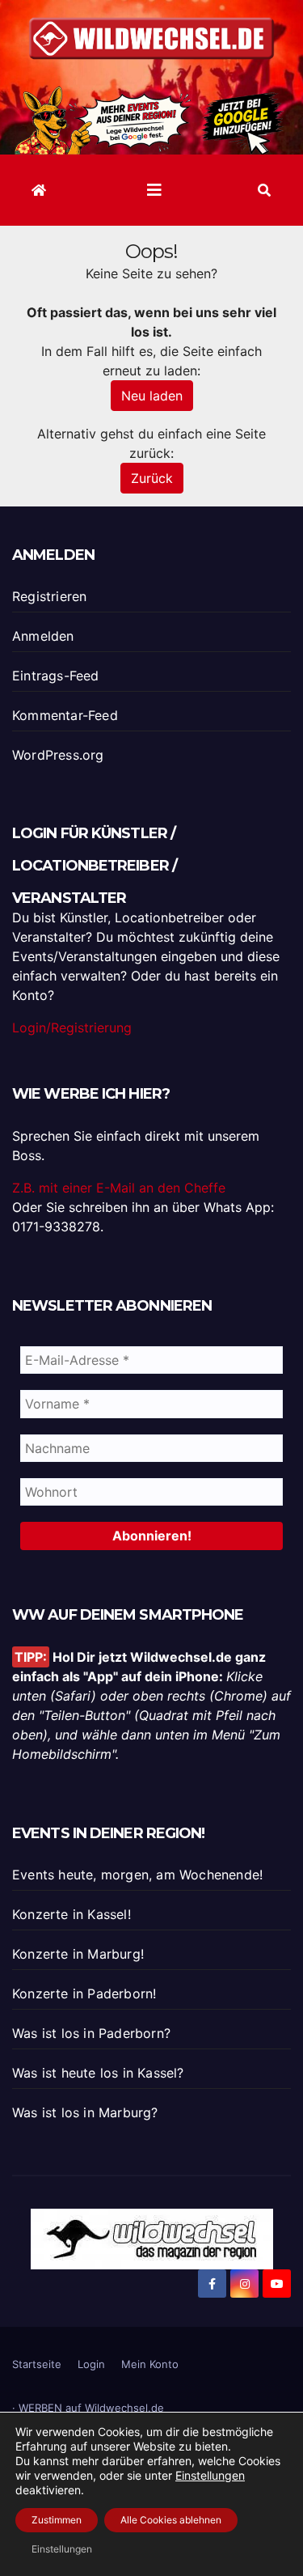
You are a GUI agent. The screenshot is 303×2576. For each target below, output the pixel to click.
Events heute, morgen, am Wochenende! (137, 1875)
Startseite (37, 2364)
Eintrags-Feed (56, 676)
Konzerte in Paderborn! (84, 1993)
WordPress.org (58, 755)
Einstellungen (210, 2475)
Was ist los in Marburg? (85, 2112)
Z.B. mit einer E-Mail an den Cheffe (119, 1188)
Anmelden (43, 636)
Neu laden (152, 396)
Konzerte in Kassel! (72, 1914)
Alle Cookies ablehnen (171, 2520)
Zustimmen (57, 2520)
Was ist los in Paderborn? (91, 2033)
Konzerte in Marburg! (78, 1954)
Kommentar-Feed (65, 715)
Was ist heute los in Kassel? (98, 2073)
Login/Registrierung (72, 1027)
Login (91, 2364)
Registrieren (49, 596)
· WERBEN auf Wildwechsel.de (88, 2408)
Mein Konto (150, 2364)
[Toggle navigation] (154, 190)
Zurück (152, 478)
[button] (264, 190)
